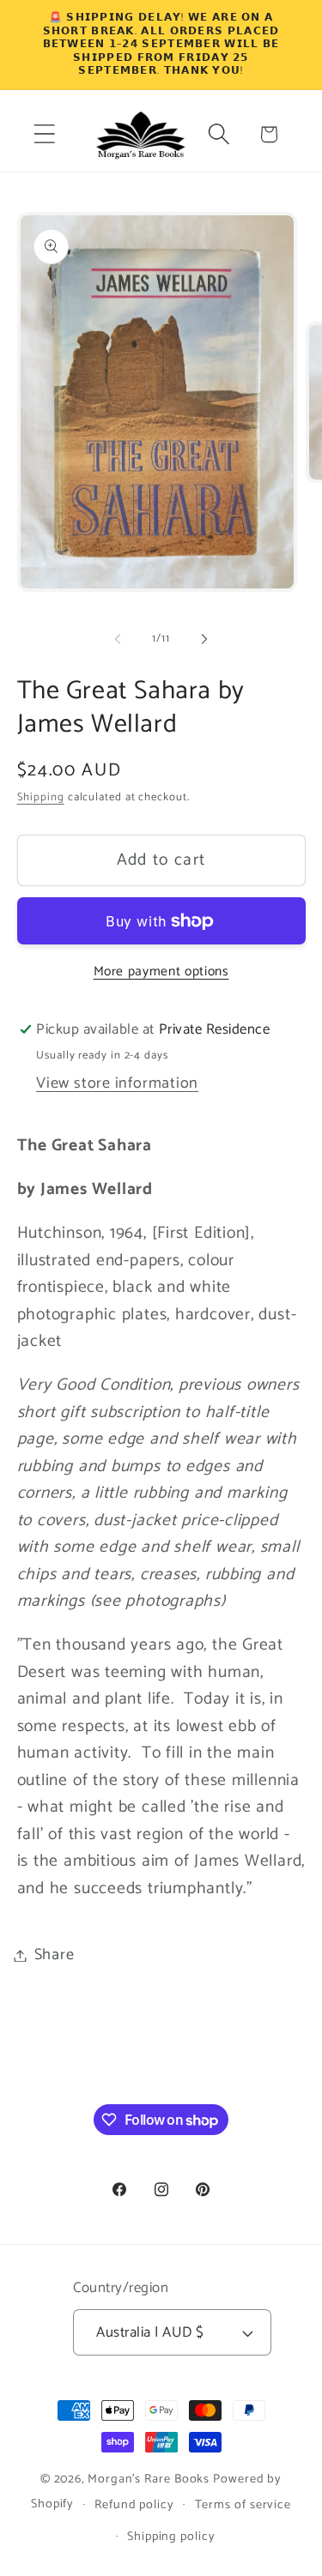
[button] (44, 134)
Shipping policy (171, 2537)
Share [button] (55, 1955)
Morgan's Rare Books (149, 2479)
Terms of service (243, 2505)
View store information (117, 1083)
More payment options (161, 972)
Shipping (41, 797)
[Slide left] (118, 639)
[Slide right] (204, 639)
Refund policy (134, 2505)
